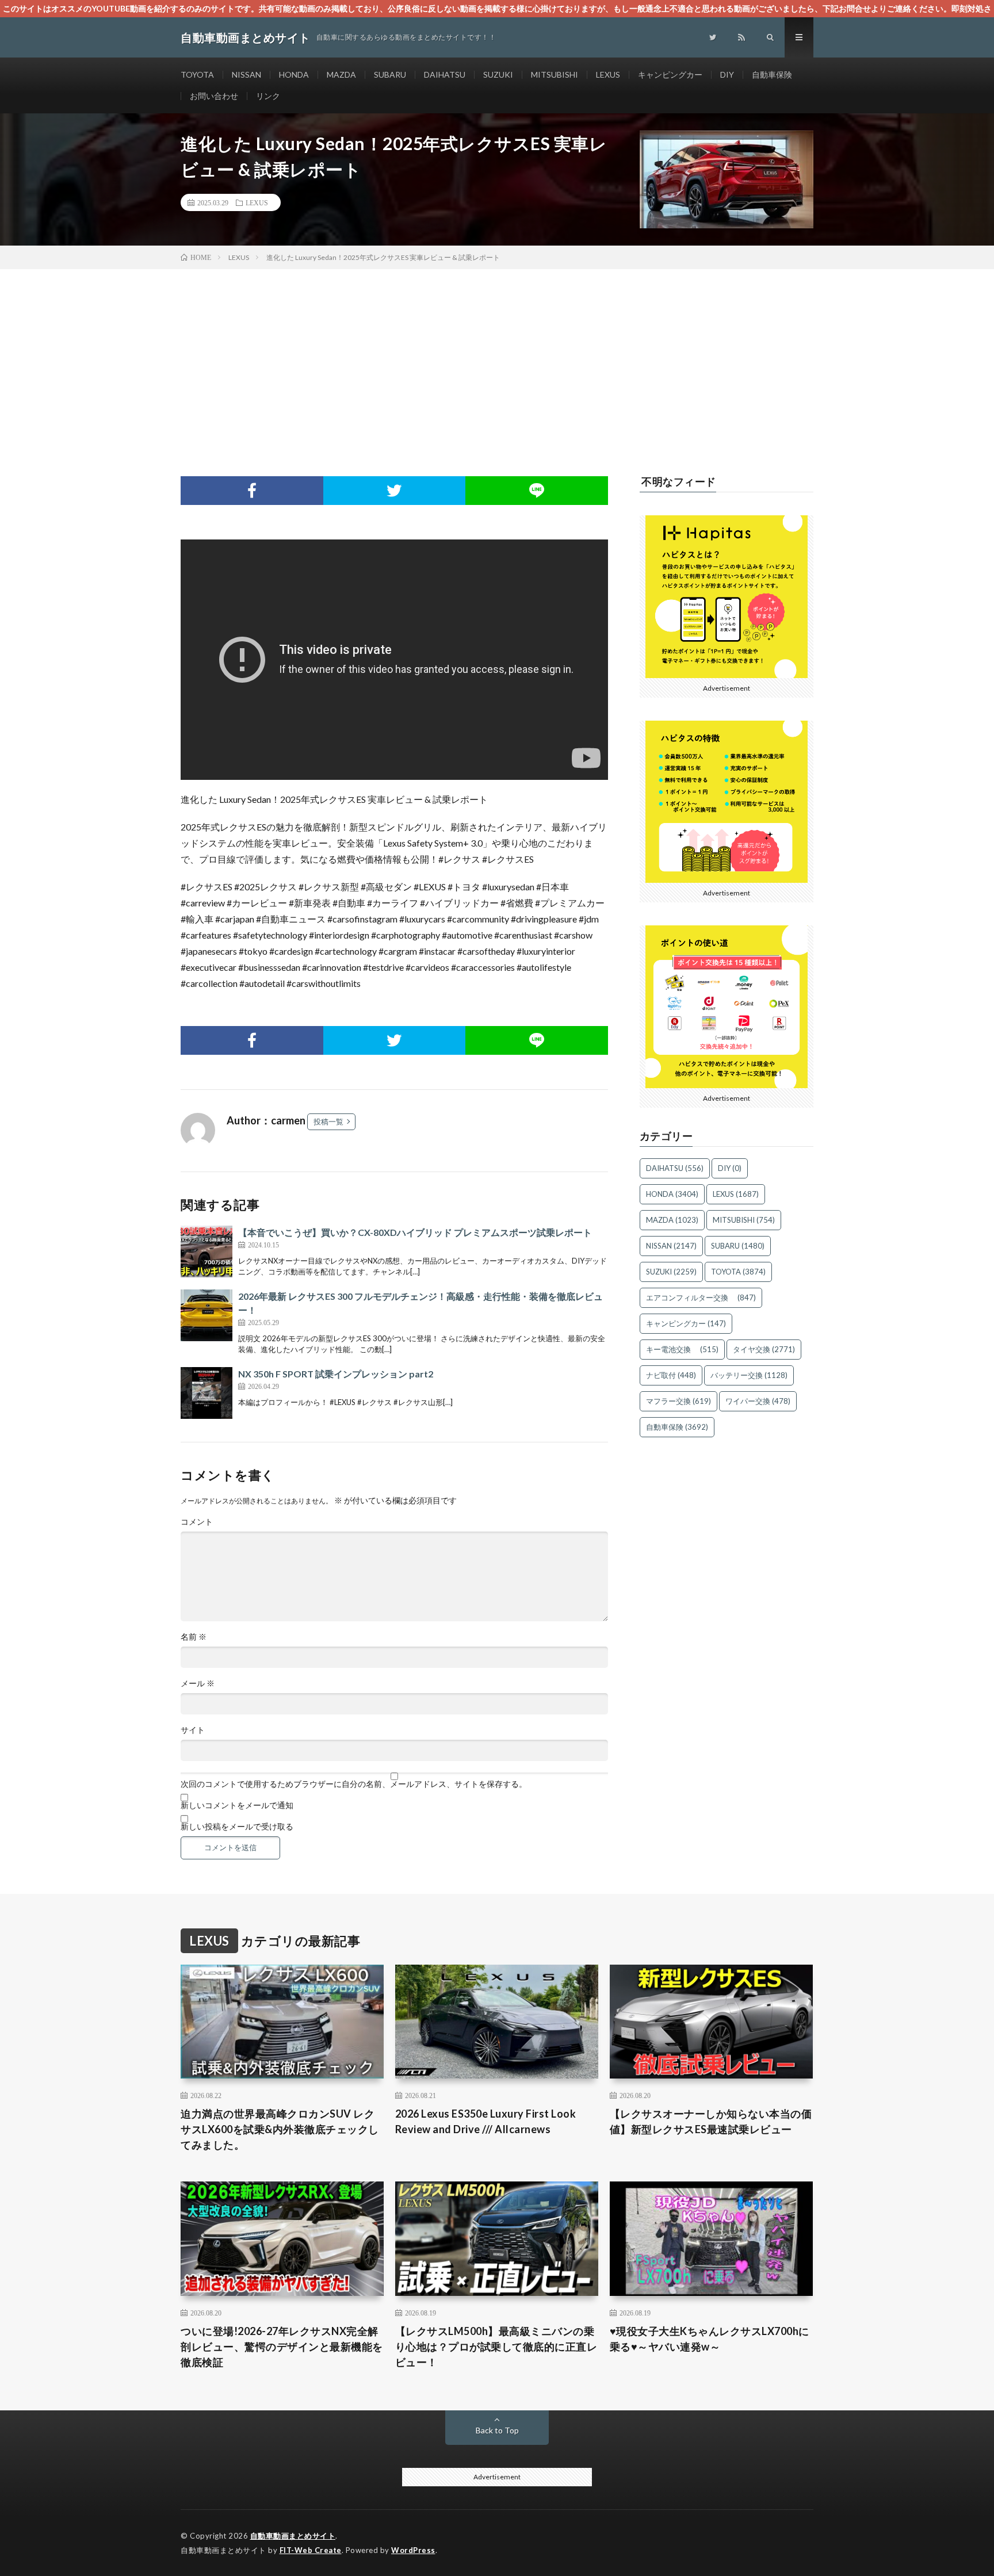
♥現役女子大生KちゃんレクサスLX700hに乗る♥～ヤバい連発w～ (710, 2339)
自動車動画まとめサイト (293, 2536)
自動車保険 (772, 74)
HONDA (294, 74)
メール (198, 1683)
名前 (194, 1637)
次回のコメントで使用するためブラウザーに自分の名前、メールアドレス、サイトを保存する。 (354, 1784)
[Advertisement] (497, 355)
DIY (727, 74)
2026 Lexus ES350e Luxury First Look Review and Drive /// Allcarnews (486, 2121)
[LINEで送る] (537, 491)
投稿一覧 (328, 1122)
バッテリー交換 (749, 1375)
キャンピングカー (670, 74)
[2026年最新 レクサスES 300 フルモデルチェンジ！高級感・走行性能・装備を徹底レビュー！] (207, 1315)
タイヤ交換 (764, 1349)
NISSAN (246, 74)
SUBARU (390, 74)
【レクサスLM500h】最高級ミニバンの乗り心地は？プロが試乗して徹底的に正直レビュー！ (496, 2347)
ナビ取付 (671, 1375)
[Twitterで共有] (395, 491)
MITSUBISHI (555, 74)
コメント (197, 1522)
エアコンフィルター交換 (701, 1297)
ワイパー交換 (758, 1401)
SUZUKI (498, 74)
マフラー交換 (678, 1401)
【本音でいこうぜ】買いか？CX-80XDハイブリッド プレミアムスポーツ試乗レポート (415, 1232)
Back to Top (497, 2430)
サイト (193, 1730)
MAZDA (341, 74)
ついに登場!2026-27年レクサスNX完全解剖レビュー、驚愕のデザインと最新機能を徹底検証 (282, 2347)
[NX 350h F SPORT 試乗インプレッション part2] (207, 1393)
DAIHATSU (445, 74)
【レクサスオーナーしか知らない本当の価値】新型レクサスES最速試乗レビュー (711, 2121)
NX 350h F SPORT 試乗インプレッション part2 (336, 1374)
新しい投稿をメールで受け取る (237, 1827)
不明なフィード (679, 481)
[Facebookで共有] (252, 491)
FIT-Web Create (311, 2550)
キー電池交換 (682, 1349)
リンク (268, 96)
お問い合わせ (214, 96)
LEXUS (608, 74)
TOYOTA (197, 74)
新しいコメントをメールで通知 (237, 1805)
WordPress (413, 2550)
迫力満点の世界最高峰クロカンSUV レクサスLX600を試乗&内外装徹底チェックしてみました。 (280, 2129)
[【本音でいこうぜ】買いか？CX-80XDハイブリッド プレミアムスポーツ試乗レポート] (207, 1251)
